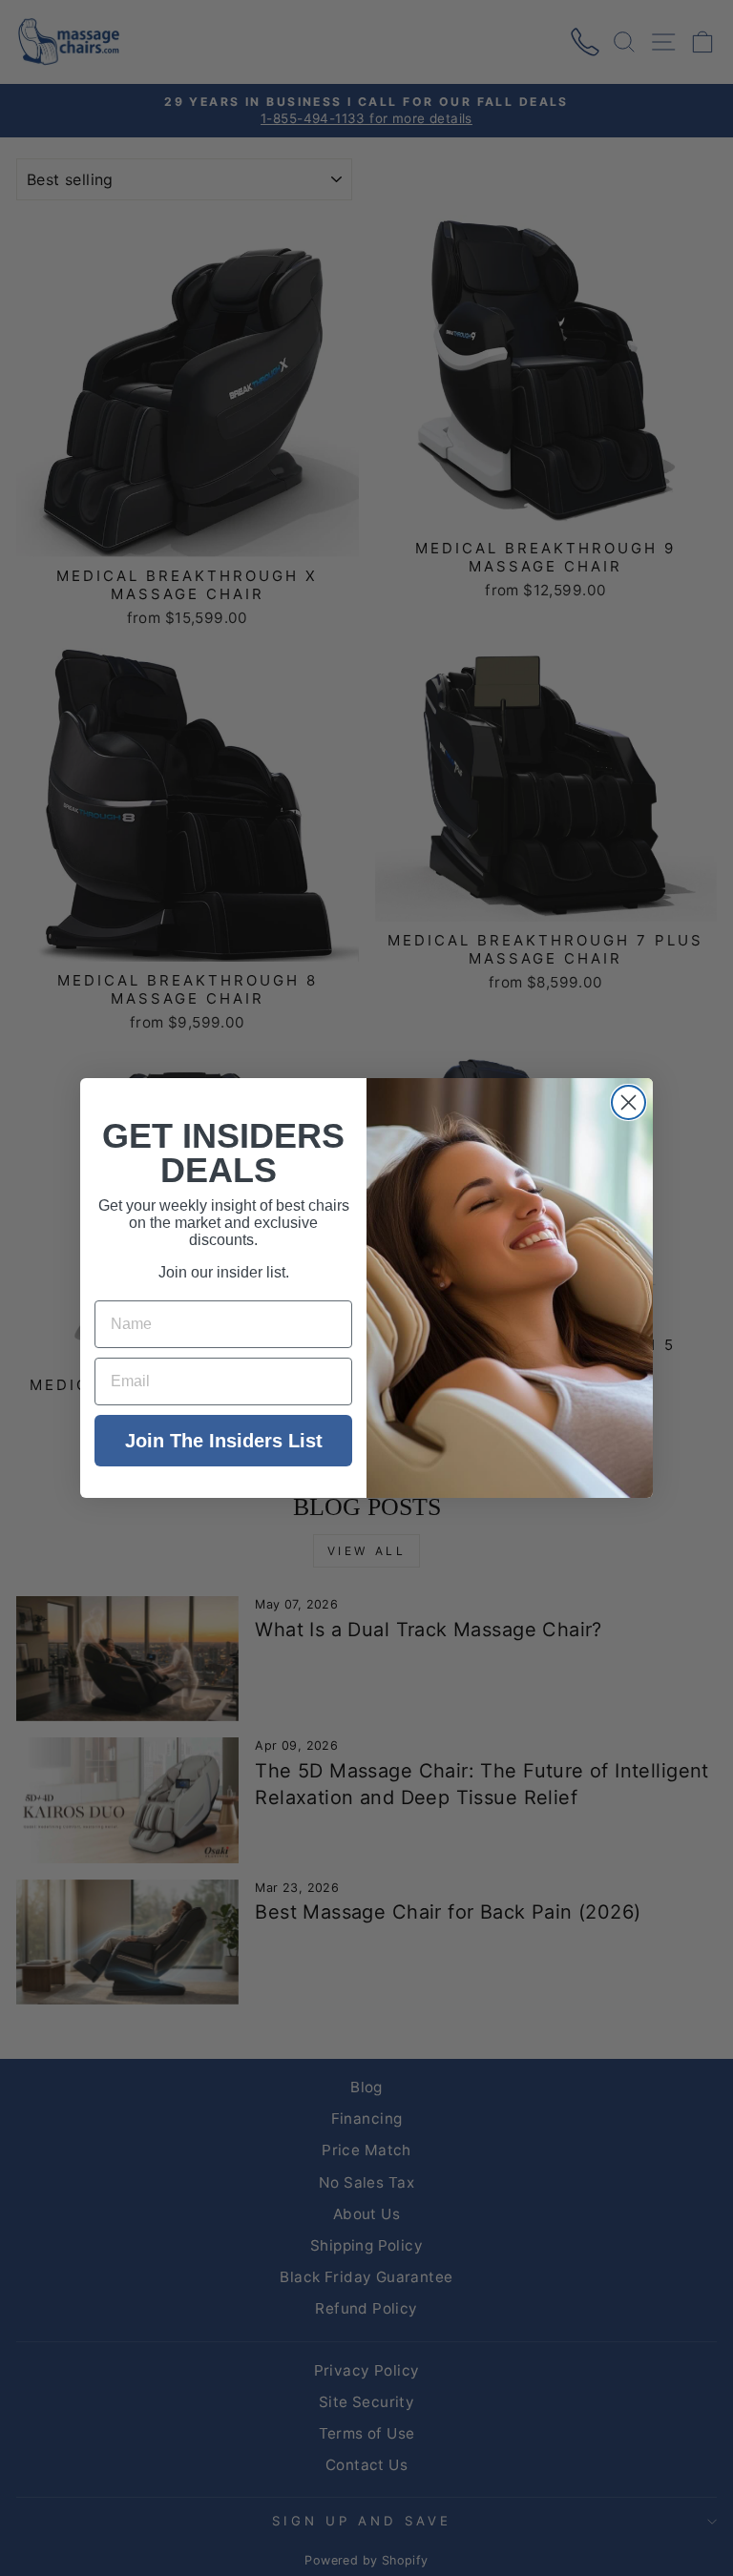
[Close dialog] (628, 1102)
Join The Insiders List (224, 1441)
